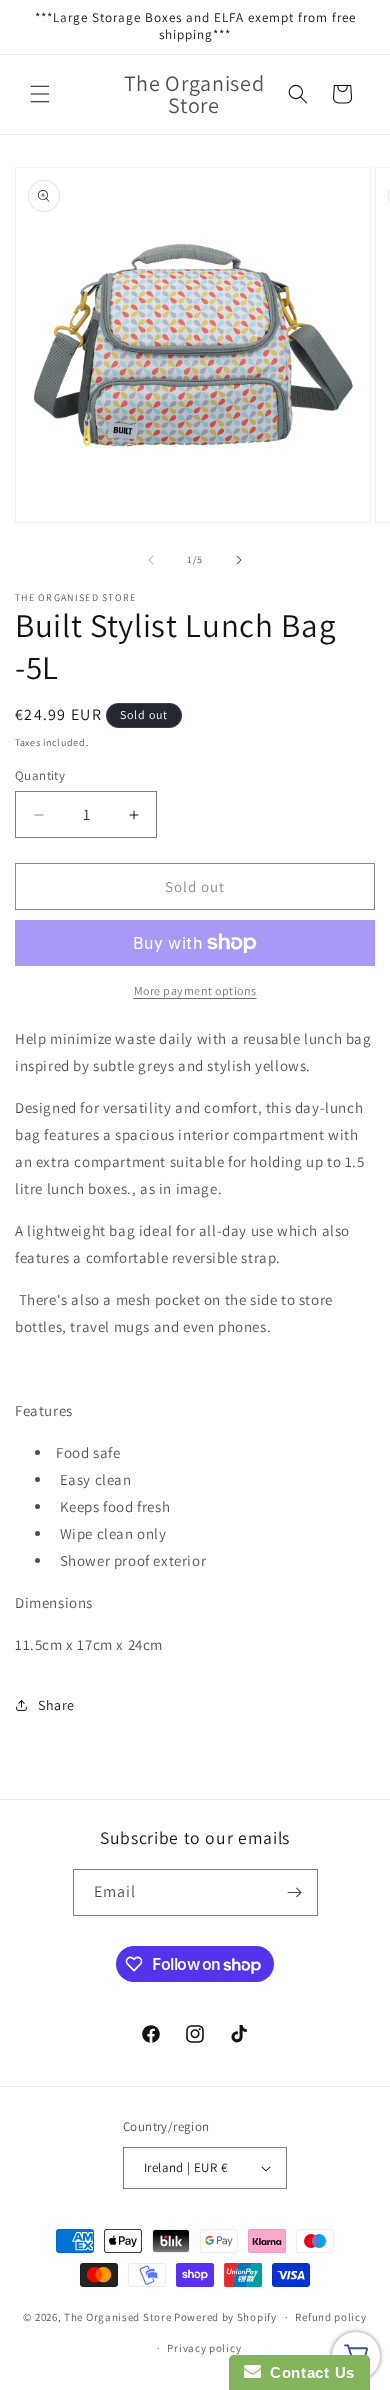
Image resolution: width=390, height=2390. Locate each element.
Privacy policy (204, 2348)
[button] (40, 94)
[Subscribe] (295, 1892)
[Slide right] (239, 560)
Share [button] (56, 1705)
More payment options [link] (195, 990)
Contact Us (308, 2372)
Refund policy (330, 2317)
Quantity (40, 775)
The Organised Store (117, 2317)
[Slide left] (151, 560)
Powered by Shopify (225, 2317)
